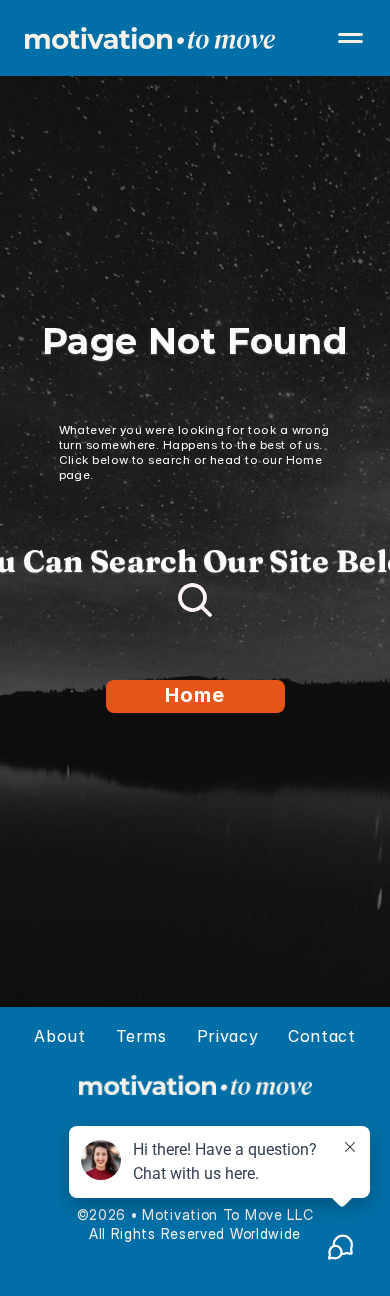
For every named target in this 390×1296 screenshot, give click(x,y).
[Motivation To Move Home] (195, 38)
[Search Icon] (195, 600)
